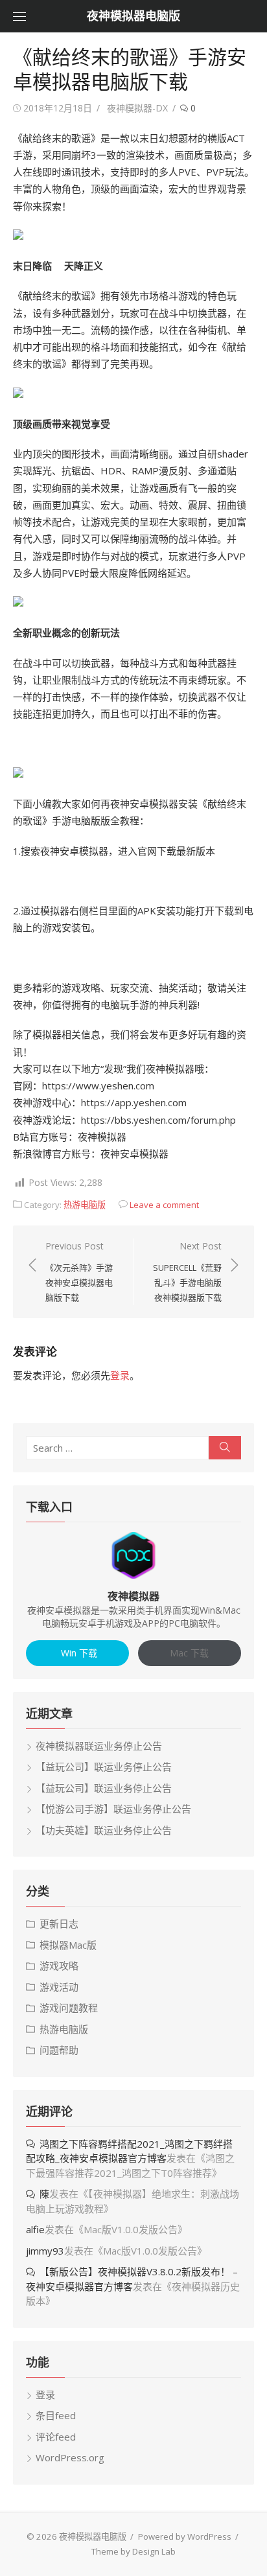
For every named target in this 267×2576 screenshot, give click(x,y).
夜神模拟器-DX (137, 108)
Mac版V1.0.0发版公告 (131, 2229)
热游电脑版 (85, 1205)
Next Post (187, 1271)
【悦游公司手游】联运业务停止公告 (113, 1809)
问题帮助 (59, 2050)
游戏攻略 (59, 1966)
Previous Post (79, 1271)
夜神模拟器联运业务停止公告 (99, 1746)
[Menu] (19, 16)
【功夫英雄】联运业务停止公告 (104, 1830)
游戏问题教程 (69, 2008)
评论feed (56, 2437)
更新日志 (59, 1923)
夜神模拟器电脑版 (133, 16)
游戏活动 (59, 1987)
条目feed (56, 2415)
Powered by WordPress (185, 2536)
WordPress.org (70, 2457)
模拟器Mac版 (68, 1945)
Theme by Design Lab (133, 2551)
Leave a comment (164, 1205)
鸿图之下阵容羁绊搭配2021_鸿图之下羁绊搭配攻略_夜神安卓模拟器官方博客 (129, 2151)
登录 (120, 1375)
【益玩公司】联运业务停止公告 (104, 1767)
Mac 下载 (189, 1653)
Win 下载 (78, 1653)
